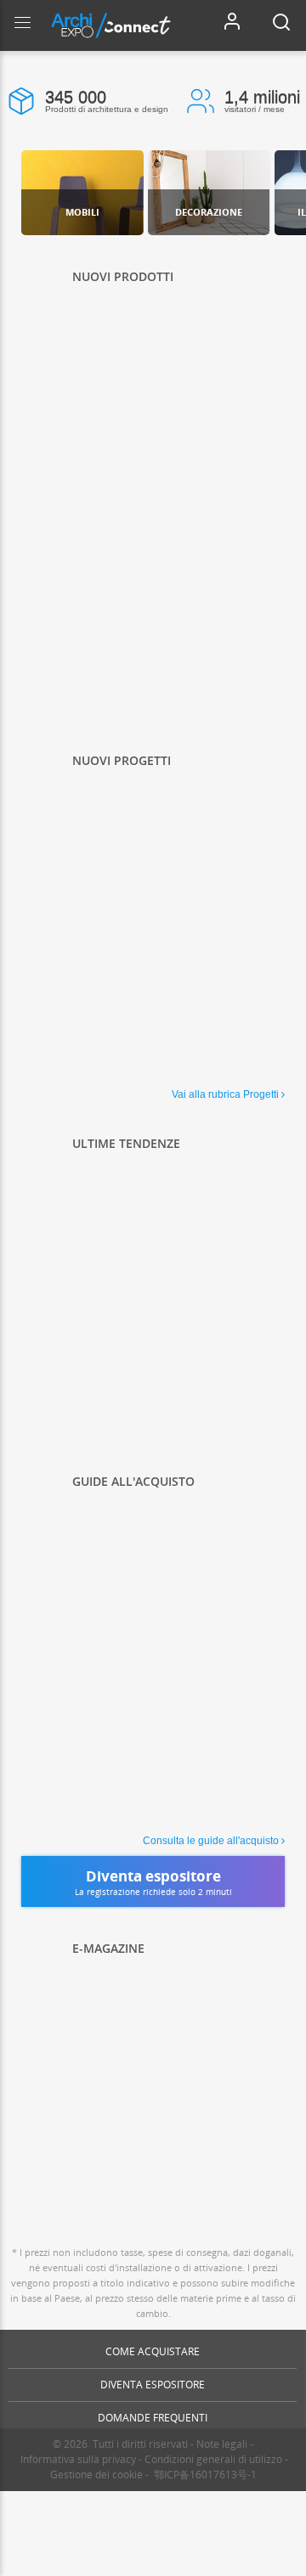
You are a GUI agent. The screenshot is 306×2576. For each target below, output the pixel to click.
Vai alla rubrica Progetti (225, 1094)
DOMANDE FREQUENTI (153, 2418)
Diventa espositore (153, 2385)
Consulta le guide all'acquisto (211, 1841)
